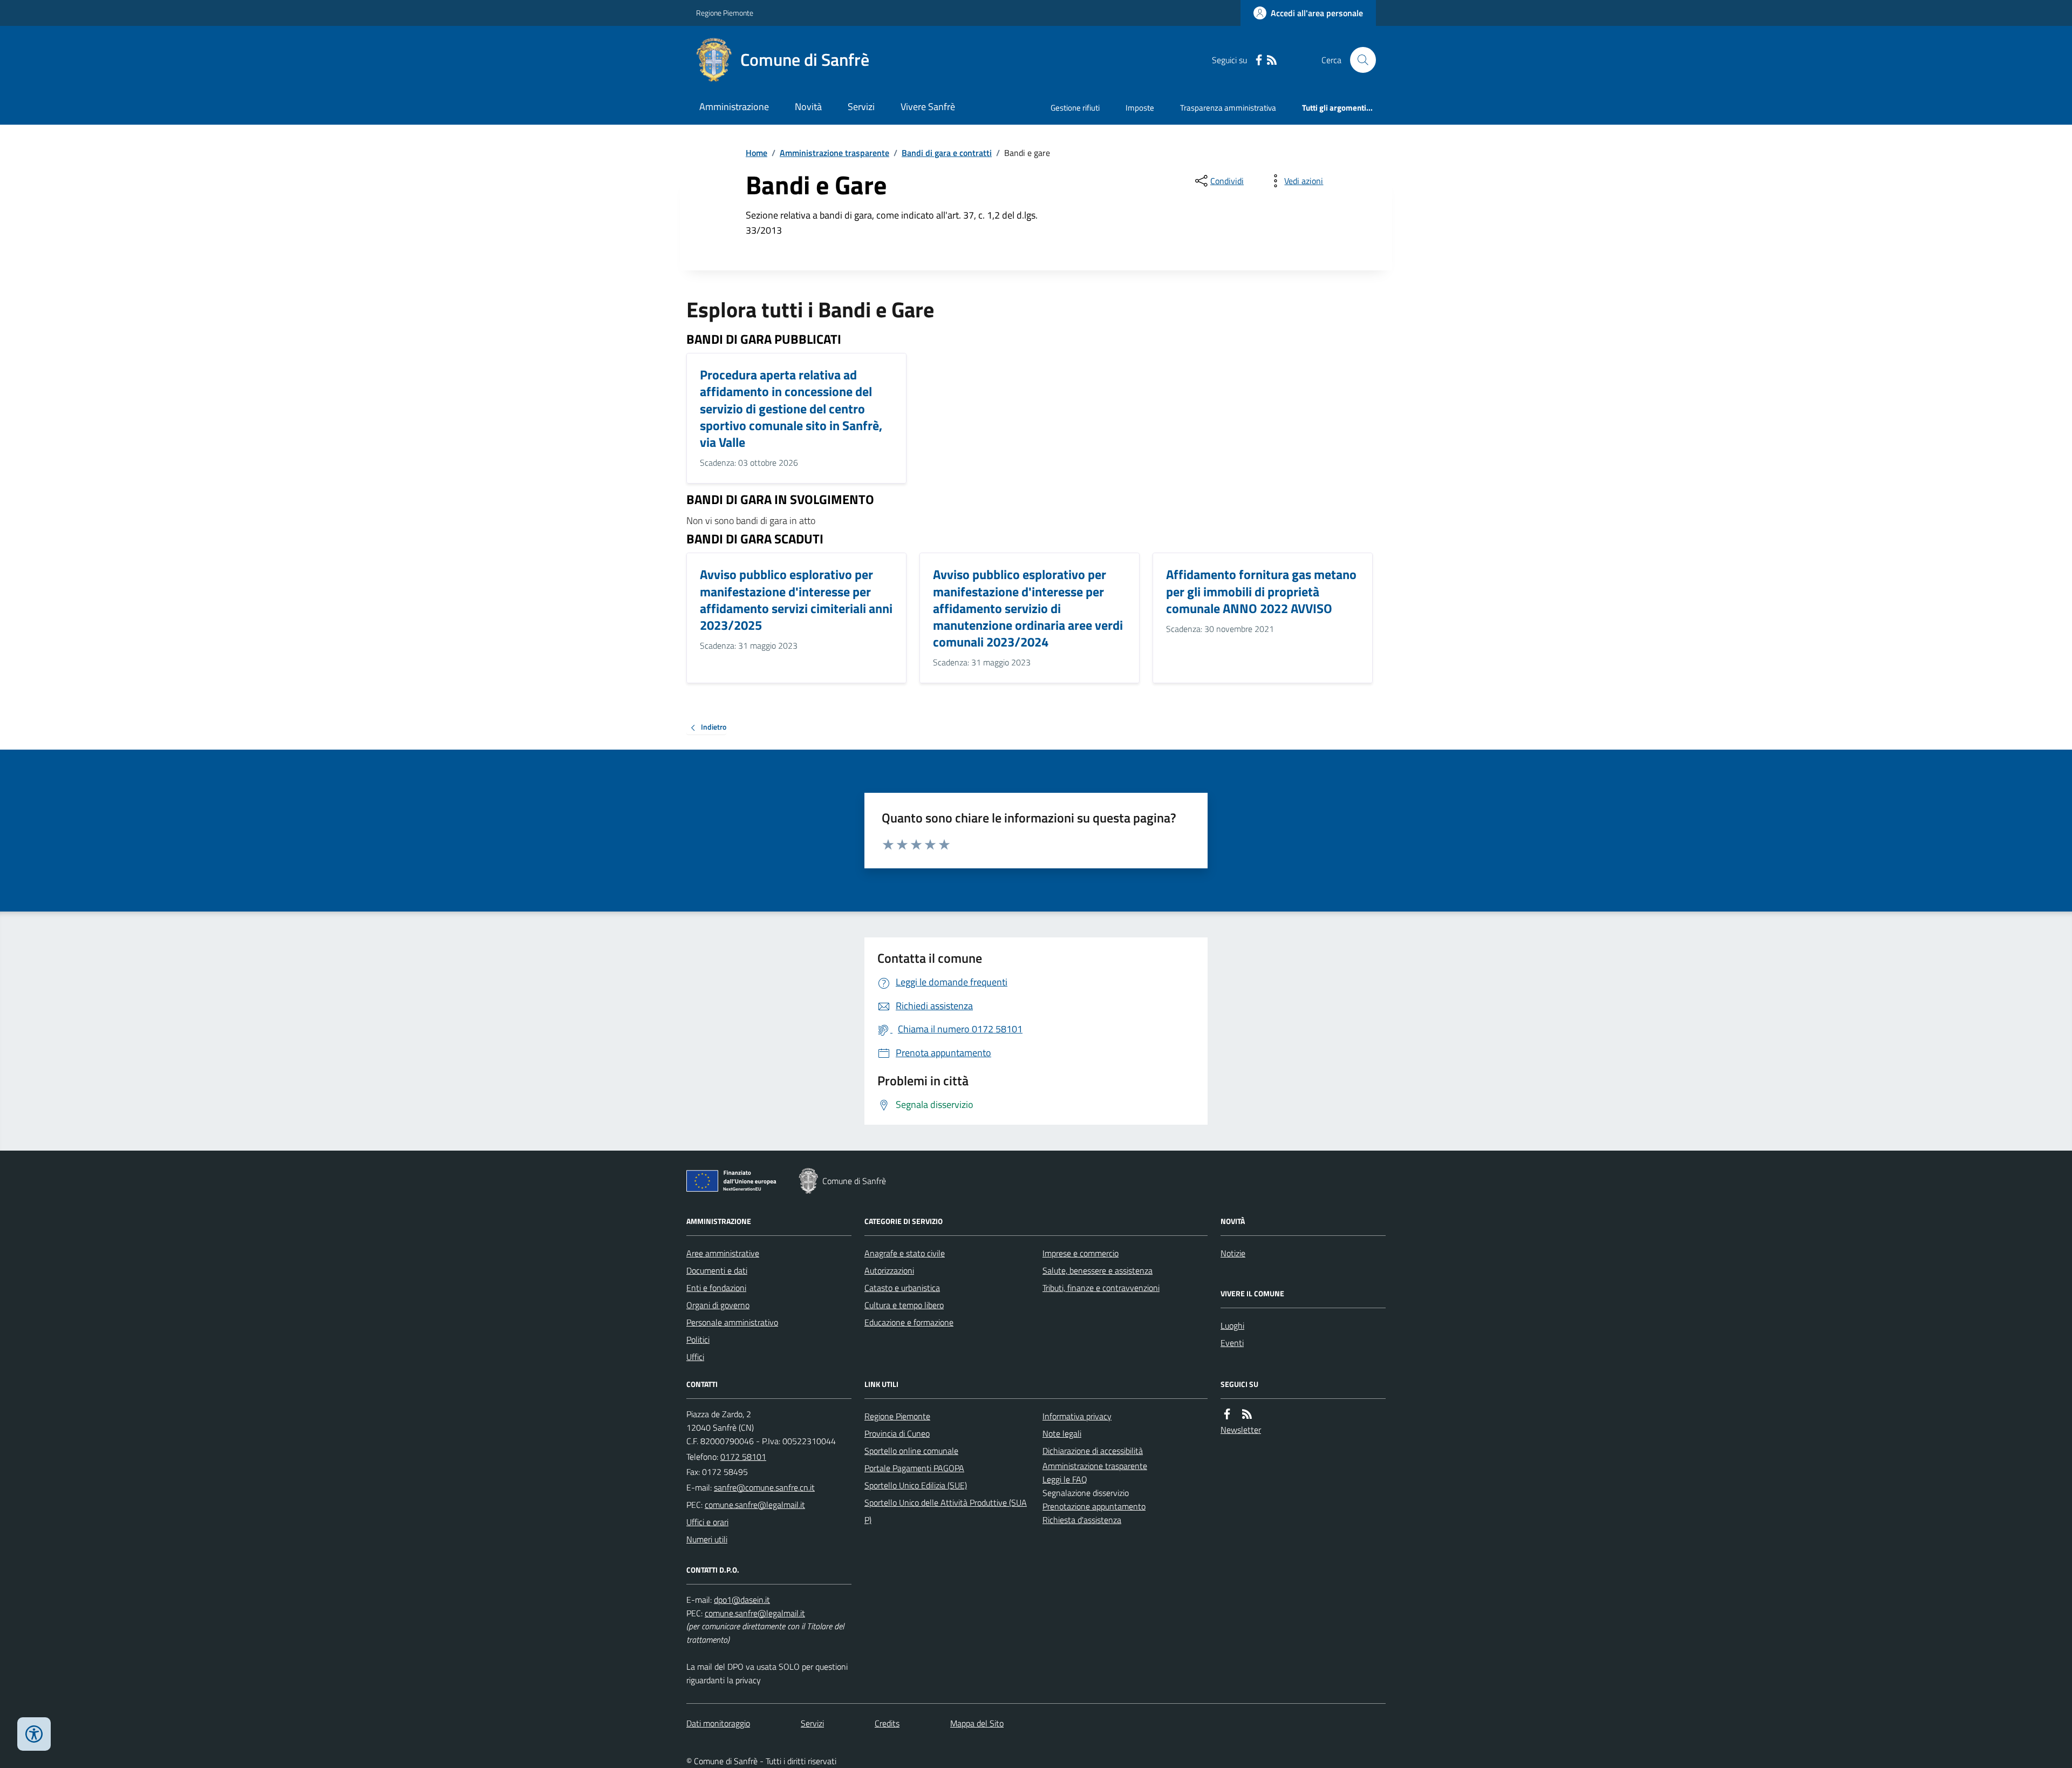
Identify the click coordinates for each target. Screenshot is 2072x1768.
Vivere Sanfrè (928, 107)
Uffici (695, 1357)
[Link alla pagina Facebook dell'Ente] (1227, 1414)
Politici (698, 1339)
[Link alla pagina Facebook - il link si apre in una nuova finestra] (1259, 60)
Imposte (1140, 108)
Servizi (861, 107)
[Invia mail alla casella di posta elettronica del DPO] (742, 1600)
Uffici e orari (707, 1522)
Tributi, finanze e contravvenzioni (1101, 1288)
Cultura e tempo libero (904, 1305)
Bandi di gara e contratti (947, 153)
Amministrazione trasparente (834, 153)
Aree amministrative (723, 1253)
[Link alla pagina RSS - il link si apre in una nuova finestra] (1272, 60)
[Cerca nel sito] (1359, 60)
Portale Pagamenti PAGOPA (914, 1468)
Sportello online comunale (911, 1451)
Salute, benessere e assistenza (1098, 1270)
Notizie (1233, 1253)
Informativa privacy (1077, 1416)
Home (756, 153)
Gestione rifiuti (1075, 108)
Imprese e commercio (1081, 1253)
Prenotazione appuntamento (1094, 1506)
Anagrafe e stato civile (905, 1253)
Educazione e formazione (909, 1322)
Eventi (1232, 1343)
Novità (808, 107)
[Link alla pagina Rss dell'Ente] (1247, 1414)
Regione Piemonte (725, 13)
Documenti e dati (717, 1270)
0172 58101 (743, 1457)
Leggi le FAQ (1065, 1479)
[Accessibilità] (34, 1734)
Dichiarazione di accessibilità (1093, 1451)
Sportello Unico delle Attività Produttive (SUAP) (946, 1511)
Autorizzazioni (889, 1270)
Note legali (1062, 1433)
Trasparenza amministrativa (1228, 108)
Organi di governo (718, 1305)
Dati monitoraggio (718, 1723)
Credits (887, 1723)
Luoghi (1232, 1325)
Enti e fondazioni (716, 1288)
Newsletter (1241, 1430)
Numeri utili (707, 1539)
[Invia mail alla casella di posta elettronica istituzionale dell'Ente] (764, 1487)
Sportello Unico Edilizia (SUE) (916, 1485)
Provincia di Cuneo (897, 1433)
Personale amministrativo (732, 1322)
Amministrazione (734, 107)
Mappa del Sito (977, 1723)
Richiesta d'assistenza (1082, 1520)
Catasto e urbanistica (902, 1288)
